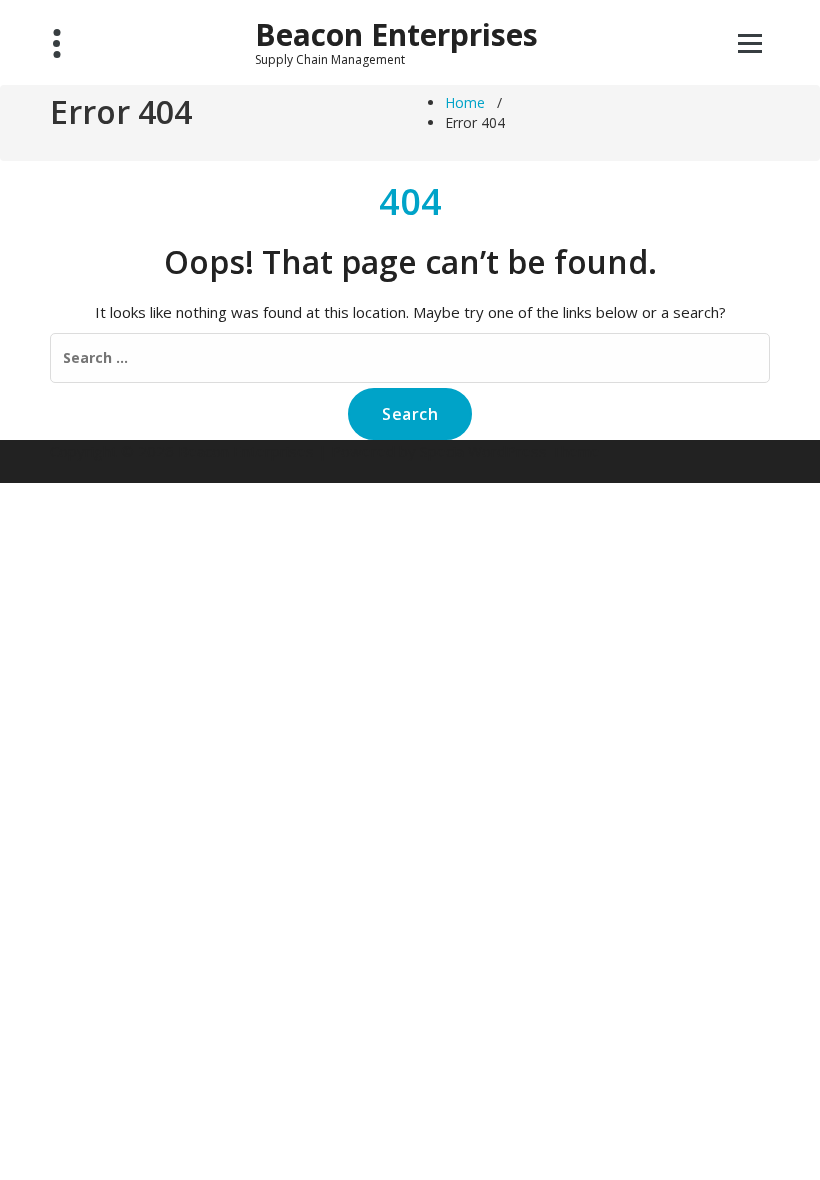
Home (465, 102)
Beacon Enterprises (396, 35)
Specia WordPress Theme (510, 451)
